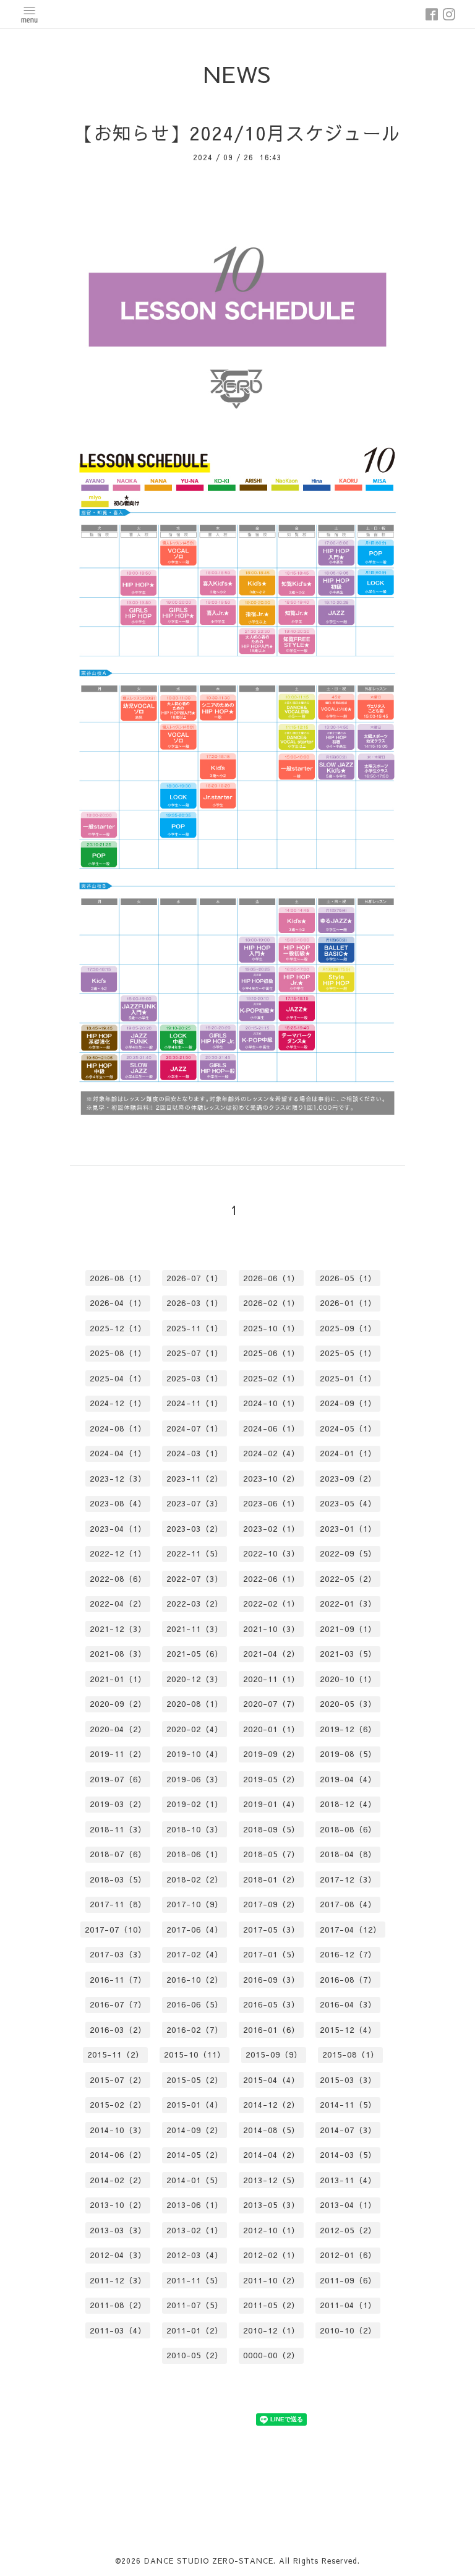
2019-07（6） (118, 1779)
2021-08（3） (118, 1654)
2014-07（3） (348, 2130)
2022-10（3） (272, 1553)
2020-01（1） (272, 1729)
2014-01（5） (195, 2180)
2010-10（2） (348, 2330)
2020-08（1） (195, 1704)
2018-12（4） (348, 1804)
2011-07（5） (195, 2305)
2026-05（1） (348, 1278)
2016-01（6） (272, 2030)
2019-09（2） (272, 1754)
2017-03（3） (118, 1954)
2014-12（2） (272, 2105)
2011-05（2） (272, 2305)
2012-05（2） (348, 2230)
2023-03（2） (195, 1529)
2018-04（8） (348, 1854)
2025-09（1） (348, 1328)
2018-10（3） (195, 1829)
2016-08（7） (348, 1980)
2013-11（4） (348, 2180)
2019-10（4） (195, 1754)
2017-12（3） (348, 1879)
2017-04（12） (351, 1930)
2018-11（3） (118, 1829)
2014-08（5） (272, 2130)
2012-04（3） (118, 2255)
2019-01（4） (272, 1804)
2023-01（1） (348, 1529)
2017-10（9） (195, 1904)
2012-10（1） (272, 2230)
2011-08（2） (118, 2305)
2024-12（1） (118, 1403)
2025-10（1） (272, 1328)
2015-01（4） (195, 2105)
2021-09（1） (348, 1629)
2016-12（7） (348, 1954)
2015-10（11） (195, 2054)
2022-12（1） (118, 1553)
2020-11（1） (272, 1679)
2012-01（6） (348, 2255)
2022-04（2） (118, 1604)
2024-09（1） (348, 1403)
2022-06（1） (272, 1579)
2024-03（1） (195, 1453)
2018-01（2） (272, 1879)
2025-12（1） (118, 1328)
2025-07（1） (195, 1353)
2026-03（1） (195, 1303)
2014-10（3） (118, 2130)
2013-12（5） (272, 2180)
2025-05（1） (348, 1353)
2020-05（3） (348, 1704)
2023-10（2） (272, 1479)
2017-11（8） (118, 1904)
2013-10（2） (118, 2205)
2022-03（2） (195, 1604)
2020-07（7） (272, 1704)
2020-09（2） (118, 1704)
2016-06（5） (195, 2004)
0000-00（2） (272, 2355)
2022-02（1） (272, 1604)
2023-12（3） (118, 1479)
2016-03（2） (118, 2030)
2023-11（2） (195, 1479)
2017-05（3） (272, 1930)
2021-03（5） (348, 1654)
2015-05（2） (195, 2080)
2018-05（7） (272, 1854)
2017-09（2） (272, 1904)
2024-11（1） (195, 1403)
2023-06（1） (272, 1503)
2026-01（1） (348, 1303)
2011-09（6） (348, 2280)
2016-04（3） (348, 2004)
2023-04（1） (118, 1529)
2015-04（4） (272, 2080)
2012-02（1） (272, 2255)
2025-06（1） (272, 1353)
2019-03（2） (118, 1804)
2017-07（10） (116, 1930)
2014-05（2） (195, 2155)
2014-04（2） (272, 2155)
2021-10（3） (272, 1629)
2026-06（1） (272, 1278)
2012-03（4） (195, 2255)
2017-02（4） (195, 1954)
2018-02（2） (195, 1879)
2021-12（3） (118, 1629)
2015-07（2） (118, 2080)
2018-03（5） (118, 1879)
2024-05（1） (348, 1428)
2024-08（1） (118, 1428)
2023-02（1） (272, 1529)
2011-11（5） (195, 2280)
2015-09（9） (274, 2054)
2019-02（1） (195, 1804)
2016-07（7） (118, 2004)
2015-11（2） (116, 2054)
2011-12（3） (118, 2280)
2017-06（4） (195, 1930)
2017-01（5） (272, 1954)
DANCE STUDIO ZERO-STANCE (209, 2561)
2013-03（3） (118, 2230)
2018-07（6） (118, 1854)
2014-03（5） (348, 2155)
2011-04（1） (348, 2305)
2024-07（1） (195, 1428)
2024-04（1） (118, 1453)
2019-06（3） (195, 1779)
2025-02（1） (272, 1378)
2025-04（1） (118, 1378)
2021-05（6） (195, 1654)
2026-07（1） (195, 1278)
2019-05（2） (272, 1779)
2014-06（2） (118, 2155)
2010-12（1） (272, 2330)
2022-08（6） (118, 1579)
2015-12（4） (348, 2030)
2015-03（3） (348, 2080)
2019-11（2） (118, 1754)
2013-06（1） (195, 2205)
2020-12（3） (195, 1679)
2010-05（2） (195, 2355)
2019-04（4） (348, 1779)
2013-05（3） (272, 2205)
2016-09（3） (272, 1980)
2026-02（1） (272, 1303)
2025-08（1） (118, 1353)
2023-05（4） (348, 1503)
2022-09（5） (348, 1553)
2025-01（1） (348, 1378)
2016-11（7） (118, 1980)
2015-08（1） (351, 2054)
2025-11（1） (195, 1328)
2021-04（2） (272, 1654)
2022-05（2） (348, 1579)
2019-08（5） (348, 1754)
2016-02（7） (195, 2030)
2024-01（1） (348, 1453)
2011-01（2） (195, 2330)
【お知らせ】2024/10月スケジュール (237, 133)
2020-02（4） (195, 1729)
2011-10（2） (272, 2280)
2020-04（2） (118, 1729)
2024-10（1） (272, 1403)
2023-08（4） (118, 1503)
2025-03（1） (195, 1378)
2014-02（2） (118, 2180)
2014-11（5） (348, 2105)
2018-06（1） (195, 1854)
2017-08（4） (348, 1904)
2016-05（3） (272, 2004)
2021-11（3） (195, 1629)
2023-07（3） (195, 1503)
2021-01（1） (118, 1679)
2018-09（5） (272, 1829)
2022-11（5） (195, 1553)
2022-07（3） (195, 1579)
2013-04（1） (348, 2205)
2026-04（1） (118, 1303)
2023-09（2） (348, 1479)
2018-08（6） (348, 1829)
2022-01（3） (348, 1604)
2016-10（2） (195, 1980)
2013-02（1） (195, 2230)
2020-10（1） (348, 1679)
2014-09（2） (195, 2130)
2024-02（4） (272, 1453)
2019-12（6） (348, 1729)
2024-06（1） (272, 1428)
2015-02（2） (118, 2105)
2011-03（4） (118, 2330)
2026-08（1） (118, 1278)
